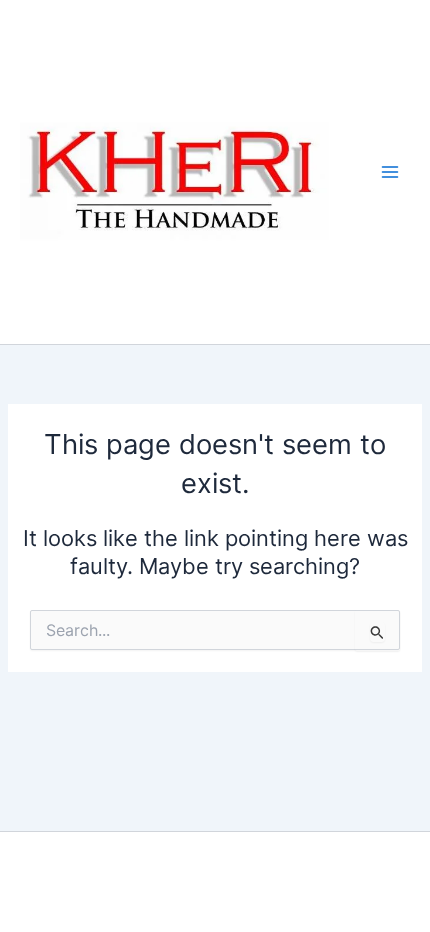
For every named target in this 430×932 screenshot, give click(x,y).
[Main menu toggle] (390, 172)
